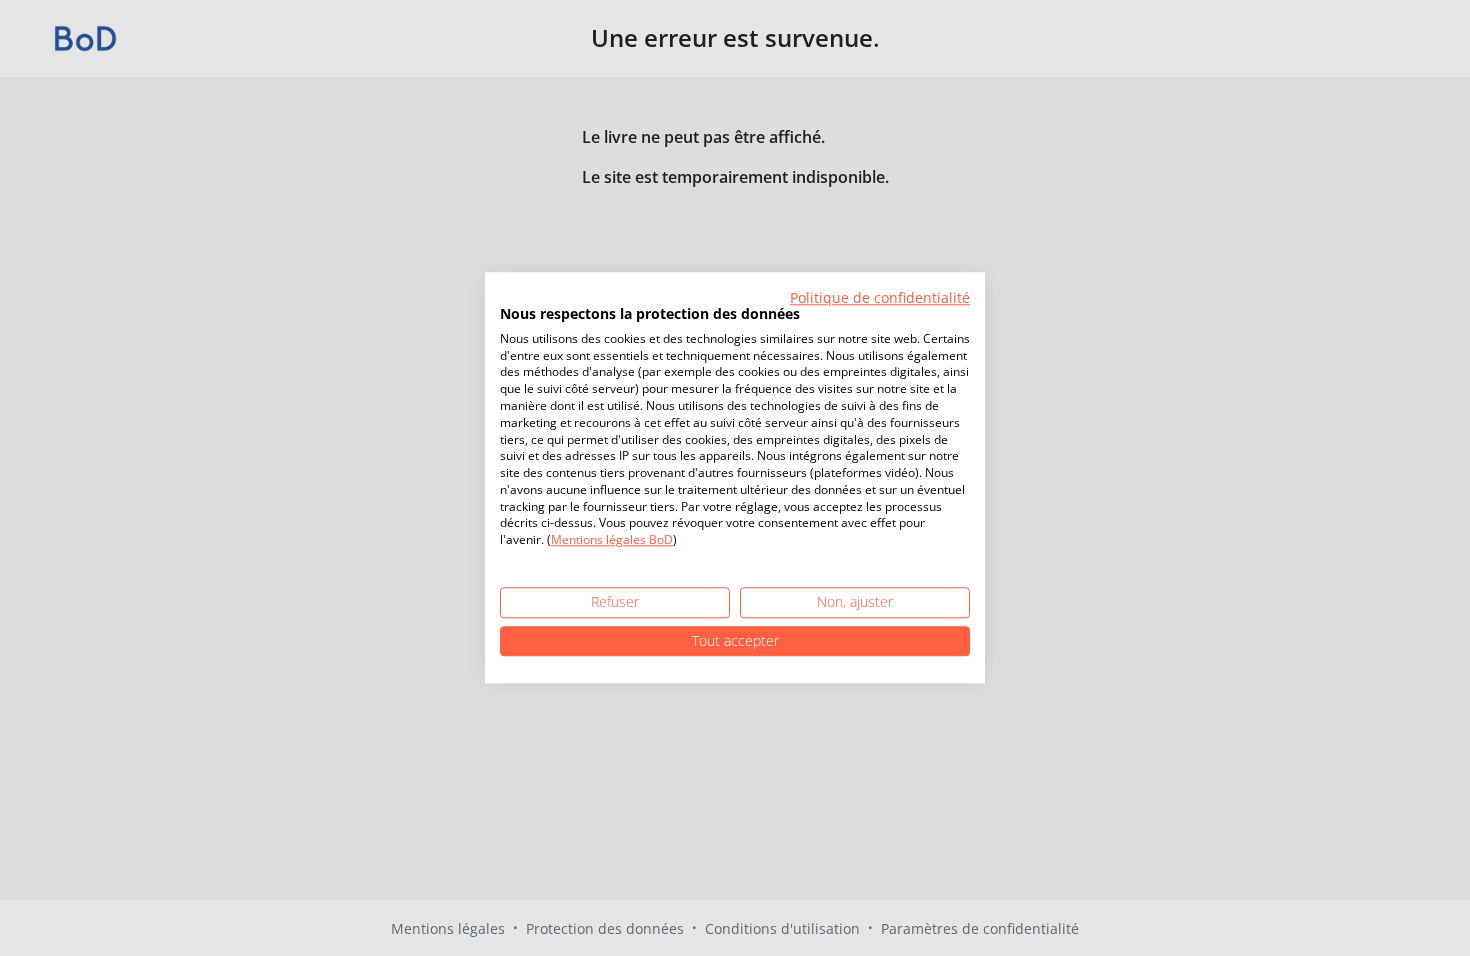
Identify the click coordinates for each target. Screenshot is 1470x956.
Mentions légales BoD (612, 540)
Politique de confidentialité (880, 297)
